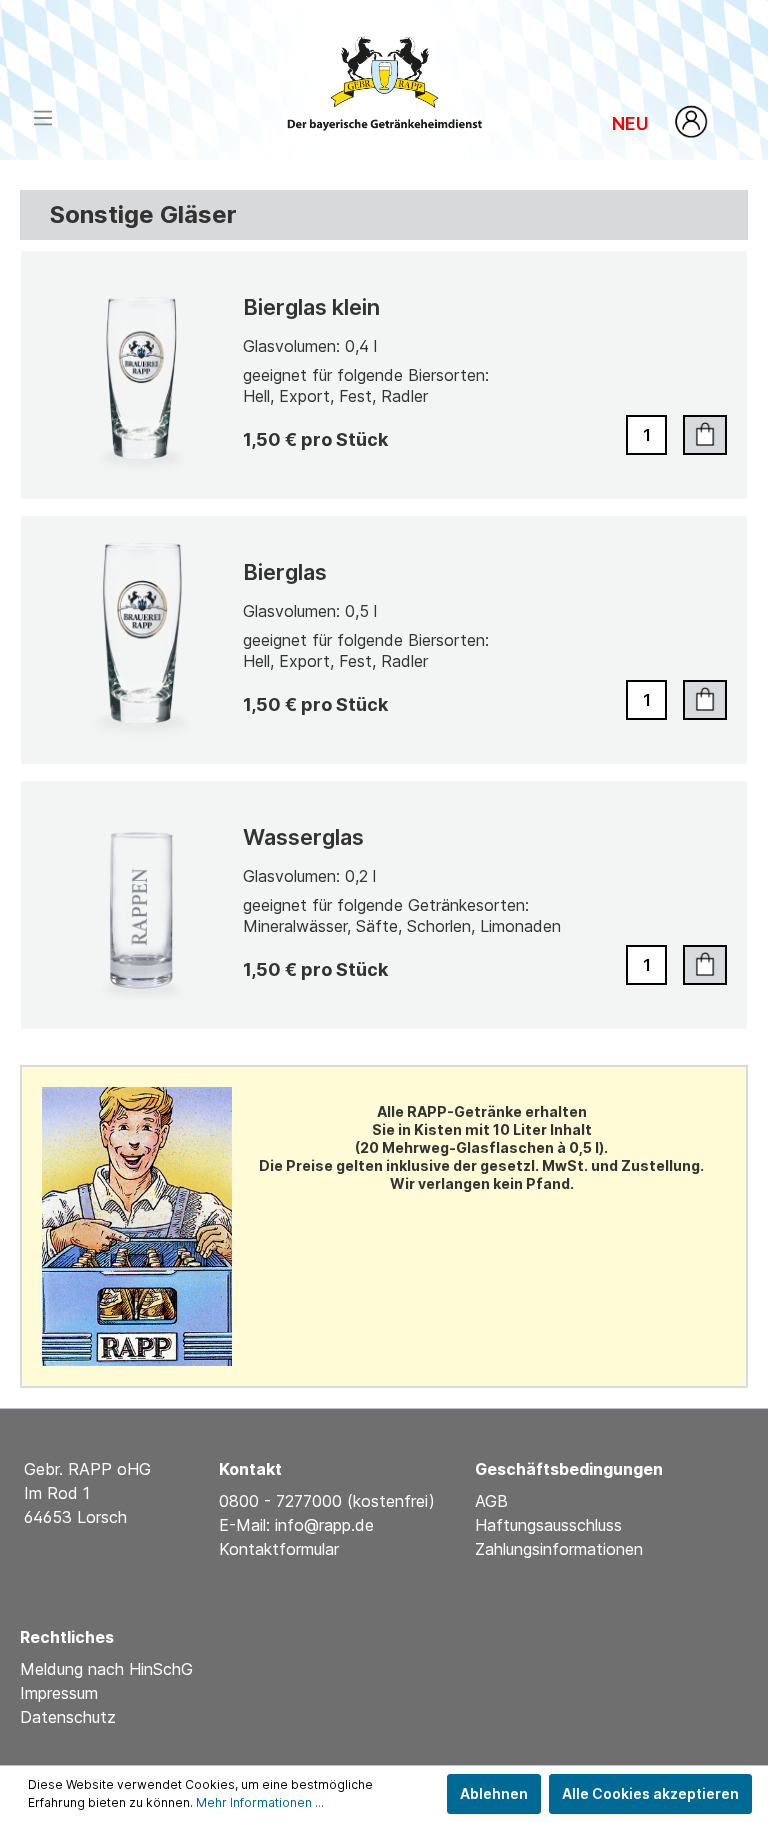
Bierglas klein (311, 307)
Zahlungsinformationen (559, 1549)
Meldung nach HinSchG (106, 1669)
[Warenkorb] (736, 111)
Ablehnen (494, 1793)
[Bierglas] (142, 640)
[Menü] (43, 118)
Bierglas (285, 572)
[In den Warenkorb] (705, 435)
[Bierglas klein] (142, 375)
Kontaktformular (279, 1549)
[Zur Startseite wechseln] (384, 77)
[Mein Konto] (692, 121)
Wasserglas (303, 837)
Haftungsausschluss (548, 1525)
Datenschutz (68, 1717)
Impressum (59, 1693)
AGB (491, 1501)
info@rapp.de (324, 1525)
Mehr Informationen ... (260, 1802)
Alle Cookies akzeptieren (650, 1793)
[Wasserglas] (142, 905)
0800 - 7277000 (283, 1501)
